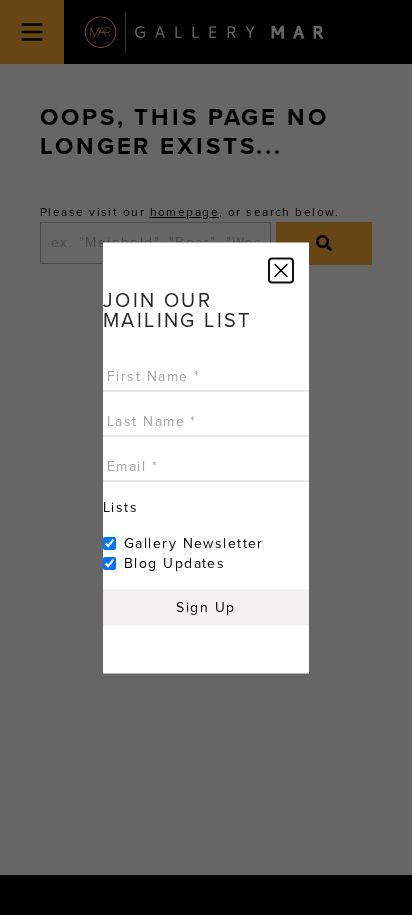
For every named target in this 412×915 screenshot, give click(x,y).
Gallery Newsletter (194, 542)
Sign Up (205, 606)
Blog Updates (174, 562)
